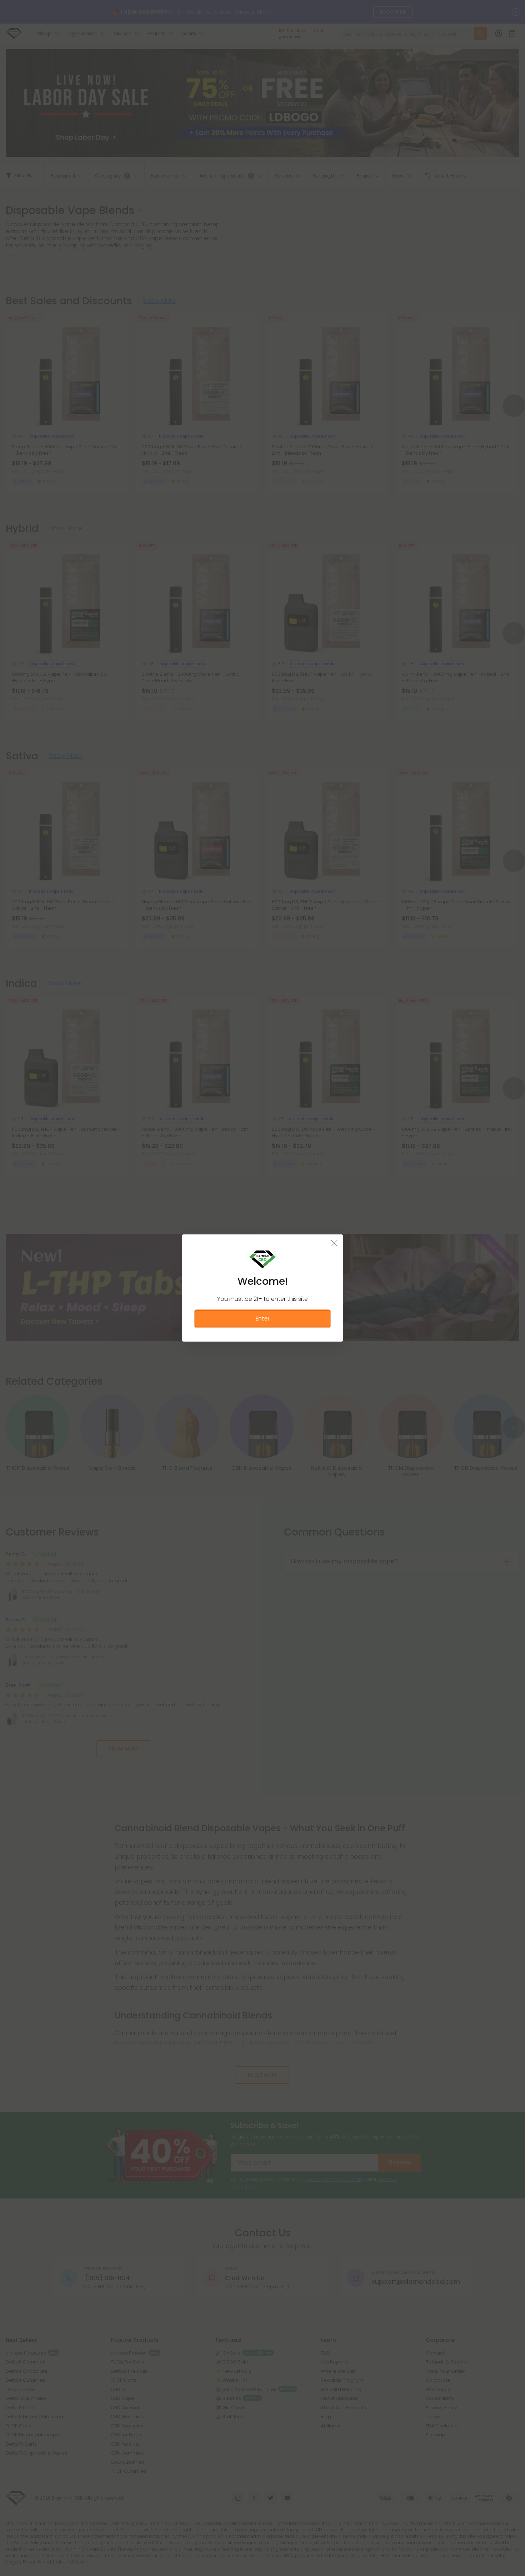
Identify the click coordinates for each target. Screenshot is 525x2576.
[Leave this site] (334, 1243)
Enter (262, 1319)
